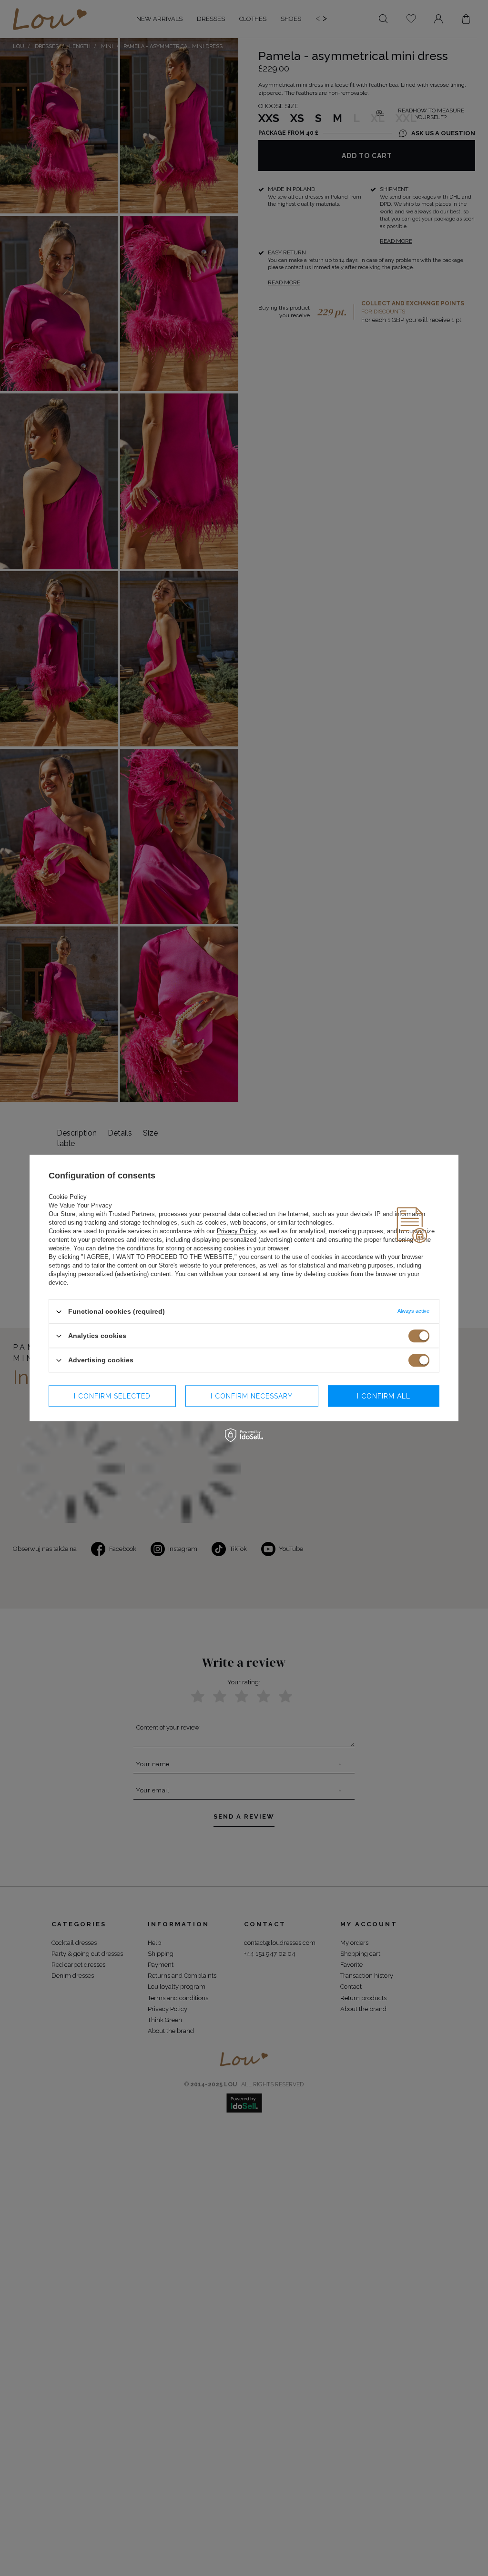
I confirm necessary (252, 1396)
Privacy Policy (237, 1231)
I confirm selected (112, 1396)
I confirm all (384, 1396)
